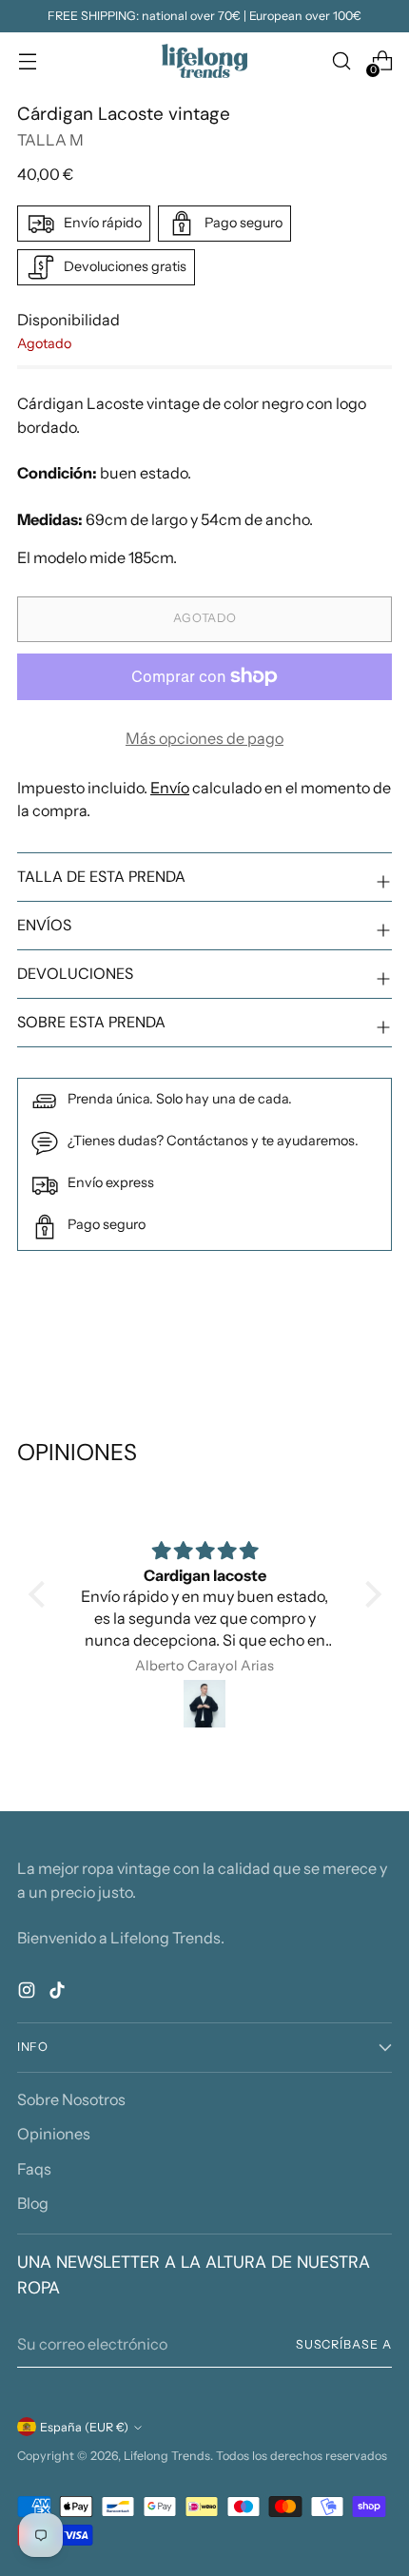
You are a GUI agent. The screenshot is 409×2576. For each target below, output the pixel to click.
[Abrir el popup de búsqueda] (341, 61)
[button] (41, 1594)
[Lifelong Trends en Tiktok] (59, 1993)
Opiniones (54, 2134)
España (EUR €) (84, 2427)
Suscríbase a (344, 2344)
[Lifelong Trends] (204, 61)
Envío (170, 788)
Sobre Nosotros (71, 2099)
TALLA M (50, 140)
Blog (33, 2203)
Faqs (34, 2169)
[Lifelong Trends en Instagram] (29, 1993)
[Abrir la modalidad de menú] (27, 61)
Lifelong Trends (167, 2456)
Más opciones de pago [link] (204, 738)
